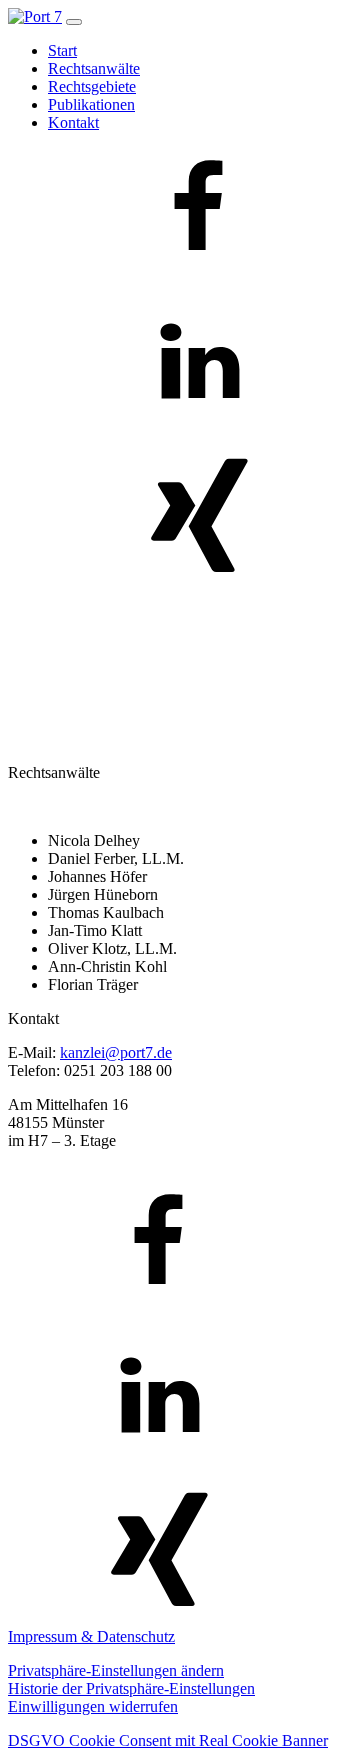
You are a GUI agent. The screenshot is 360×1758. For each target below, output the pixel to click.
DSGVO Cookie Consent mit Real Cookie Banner (168, 1740)
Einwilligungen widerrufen (93, 1706)
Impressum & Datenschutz (91, 1636)
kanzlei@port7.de (116, 1052)
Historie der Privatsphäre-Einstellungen (131, 1688)
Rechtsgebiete (92, 86)
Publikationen (91, 104)
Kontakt (73, 122)
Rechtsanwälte (94, 68)
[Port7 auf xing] (198, 584)
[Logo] (35, 16)
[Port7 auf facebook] (198, 276)
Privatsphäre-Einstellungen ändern (116, 1670)
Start (62, 50)
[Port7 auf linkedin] (198, 430)
